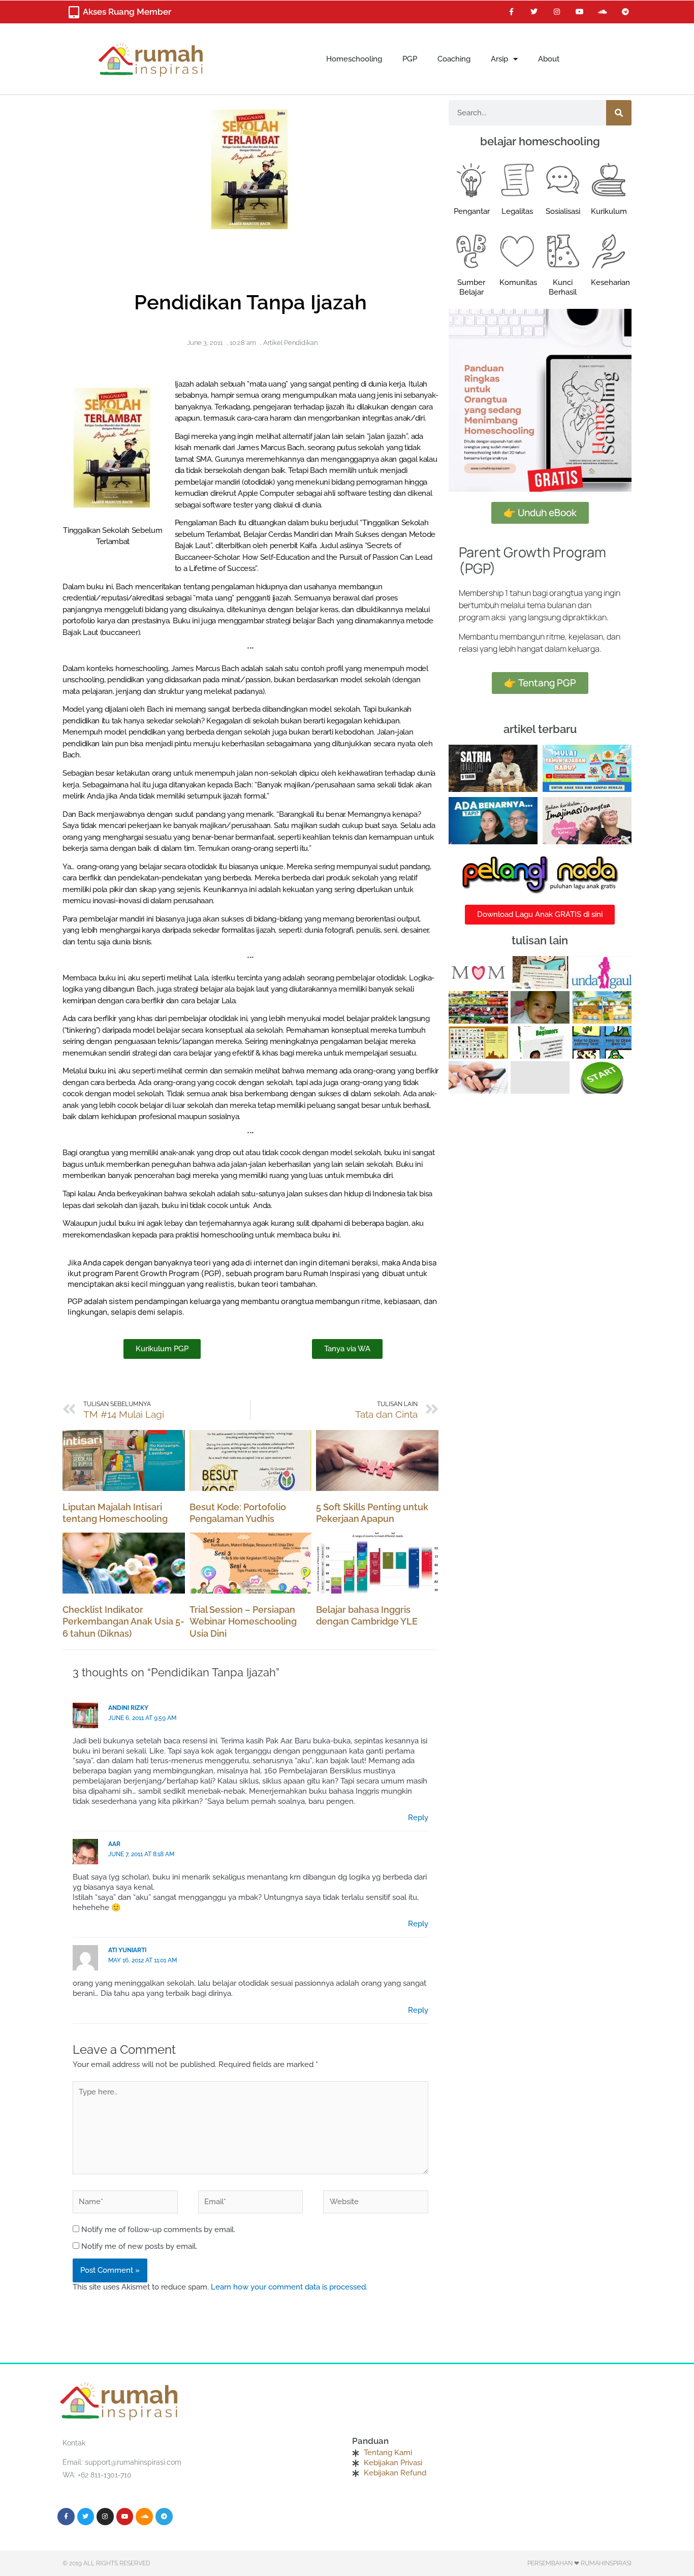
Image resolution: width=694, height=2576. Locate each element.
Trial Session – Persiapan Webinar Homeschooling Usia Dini (243, 1621)
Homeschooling (354, 59)
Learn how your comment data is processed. (289, 2287)
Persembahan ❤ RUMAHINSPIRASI (579, 2563)
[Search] (619, 113)
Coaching (454, 59)
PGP (410, 59)
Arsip (499, 59)
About (549, 59)
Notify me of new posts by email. (139, 2246)
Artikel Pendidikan (290, 343)
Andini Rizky (128, 1708)
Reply (418, 1818)
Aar (114, 1844)
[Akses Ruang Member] (74, 12)
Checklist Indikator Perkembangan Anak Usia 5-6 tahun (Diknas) (123, 1621)
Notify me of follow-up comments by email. (158, 2230)
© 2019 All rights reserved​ (106, 2563)
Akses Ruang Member (127, 12)
